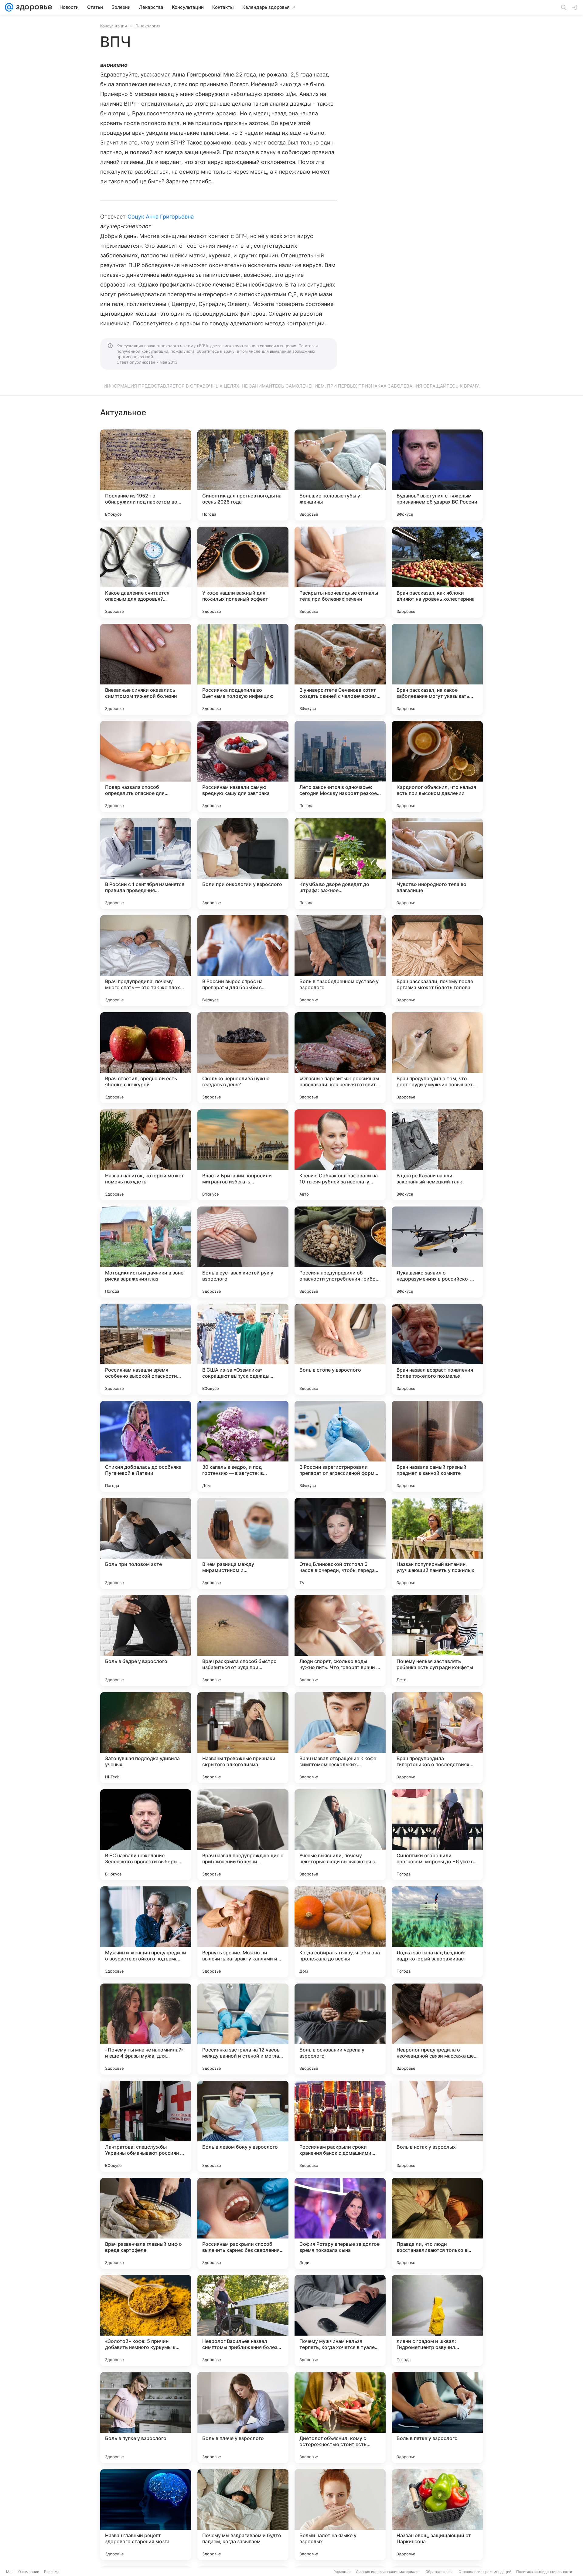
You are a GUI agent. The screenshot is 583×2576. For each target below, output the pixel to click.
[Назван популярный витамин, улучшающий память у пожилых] (437, 1543)
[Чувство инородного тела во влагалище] (437, 864)
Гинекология (148, 26)
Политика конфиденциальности (544, 2572)
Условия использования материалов (388, 2572)
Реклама (52, 2572)
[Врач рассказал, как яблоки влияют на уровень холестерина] (437, 572)
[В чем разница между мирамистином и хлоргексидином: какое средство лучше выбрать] (243, 1543)
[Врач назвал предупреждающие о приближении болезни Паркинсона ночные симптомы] (243, 1835)
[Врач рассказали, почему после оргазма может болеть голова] (437, 961)
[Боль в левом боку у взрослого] (243, 2126)
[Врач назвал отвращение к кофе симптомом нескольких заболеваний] (340, 1738)
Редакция (342, 2572)
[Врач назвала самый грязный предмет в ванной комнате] (437, 1446)
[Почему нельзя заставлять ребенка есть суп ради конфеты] (437, 1641)
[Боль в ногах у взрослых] (437, 2126)
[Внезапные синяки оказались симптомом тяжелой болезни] (146, 669)
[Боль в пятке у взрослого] (437, 2418)
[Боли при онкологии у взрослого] (243, 864)
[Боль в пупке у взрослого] (146, 2418)
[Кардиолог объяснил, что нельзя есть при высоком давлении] (437, 766)
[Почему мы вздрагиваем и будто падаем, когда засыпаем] (243, 2515)
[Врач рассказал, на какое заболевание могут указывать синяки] (437, 669)
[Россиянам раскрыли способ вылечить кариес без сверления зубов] (243, 2223)
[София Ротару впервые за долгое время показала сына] (340, 2223)
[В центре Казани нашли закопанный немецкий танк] (437, 1155)
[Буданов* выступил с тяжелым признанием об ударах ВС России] (437, 475)
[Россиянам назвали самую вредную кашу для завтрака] (243, 766)
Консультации (114, 26)
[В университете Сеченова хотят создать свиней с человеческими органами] (340, 669)
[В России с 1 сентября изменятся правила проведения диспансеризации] (146, 864)
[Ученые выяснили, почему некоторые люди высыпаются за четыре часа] (340, 1835)
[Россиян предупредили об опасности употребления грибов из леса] (340, 1252)
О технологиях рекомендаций (485, 2572)
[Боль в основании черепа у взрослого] (340, 2029)
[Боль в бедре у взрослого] (146, 1641)
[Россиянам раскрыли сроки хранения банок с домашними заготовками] (340, 2126)
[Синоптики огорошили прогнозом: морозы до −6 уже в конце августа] (437, 1835)
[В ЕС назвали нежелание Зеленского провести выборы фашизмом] (146, 1835)
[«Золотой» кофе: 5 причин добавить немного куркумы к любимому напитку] (146, 2320)
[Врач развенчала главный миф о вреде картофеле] (146, 2223)
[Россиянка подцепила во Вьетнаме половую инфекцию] (243, 669)
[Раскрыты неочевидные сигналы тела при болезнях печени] (340, 572)
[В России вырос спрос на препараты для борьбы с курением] (243, 961)
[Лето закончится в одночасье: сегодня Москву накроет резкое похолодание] (340, 766)
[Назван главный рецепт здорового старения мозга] (146, 2515)
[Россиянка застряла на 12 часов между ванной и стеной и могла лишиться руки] (243, 2029)
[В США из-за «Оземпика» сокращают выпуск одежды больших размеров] (243, 1349)
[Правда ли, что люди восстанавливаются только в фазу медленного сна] (437, 2223)
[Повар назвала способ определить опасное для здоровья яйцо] (146, 766)
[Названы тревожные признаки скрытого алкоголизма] (243, 1738)
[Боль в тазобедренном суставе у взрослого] (340, 961)
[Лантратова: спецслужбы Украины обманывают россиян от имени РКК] (146, 2126)
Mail (10, 2572)
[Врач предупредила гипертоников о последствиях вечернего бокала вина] (437, 1738)
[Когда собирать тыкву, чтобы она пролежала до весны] (340, 1932)
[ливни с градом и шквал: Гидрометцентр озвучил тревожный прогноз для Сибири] (437, 2320)
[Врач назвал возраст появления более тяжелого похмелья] (437, 1349)
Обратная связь (440, 2572)
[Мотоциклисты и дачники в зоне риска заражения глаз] (146, 1252)
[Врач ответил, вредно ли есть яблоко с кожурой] (146, 1058)
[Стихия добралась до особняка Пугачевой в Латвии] (146, 1446)
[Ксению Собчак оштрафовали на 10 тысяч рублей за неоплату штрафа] (340, 1155)
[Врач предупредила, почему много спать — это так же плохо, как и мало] (146, 961)
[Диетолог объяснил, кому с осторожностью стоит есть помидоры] (340, 2418)
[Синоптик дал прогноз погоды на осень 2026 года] (243, 475)
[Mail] (9, 7)
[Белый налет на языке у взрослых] (340, 2515)
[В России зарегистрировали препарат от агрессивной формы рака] (340, 1446)
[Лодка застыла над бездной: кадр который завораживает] (437, 1932)
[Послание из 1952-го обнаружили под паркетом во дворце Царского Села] (146, 475)
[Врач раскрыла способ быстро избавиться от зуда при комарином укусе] (243, 1641)
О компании (29, 2572)
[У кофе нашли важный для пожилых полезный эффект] (243, 572)
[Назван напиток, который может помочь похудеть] (146, 1155)
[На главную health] (33, 7)
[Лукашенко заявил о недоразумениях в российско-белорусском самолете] (437, 1252)
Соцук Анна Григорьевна (161, 217)
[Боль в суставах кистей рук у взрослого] (243, 1252)
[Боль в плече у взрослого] (243, 2418)
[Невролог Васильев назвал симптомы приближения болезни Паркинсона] (243, 2320)
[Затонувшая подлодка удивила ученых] (146, 1738)
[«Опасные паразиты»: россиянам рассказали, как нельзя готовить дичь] (340, 1058)
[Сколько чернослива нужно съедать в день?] (243, 1058)
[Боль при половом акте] (146, 1543)
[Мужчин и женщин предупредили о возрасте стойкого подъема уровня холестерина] (146, 1932)
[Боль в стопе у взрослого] (340, 1349)
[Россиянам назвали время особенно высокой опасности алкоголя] (146, 1349)
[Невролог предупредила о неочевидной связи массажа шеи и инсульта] (437, 2029)
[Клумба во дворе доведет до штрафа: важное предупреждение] (340, 864)
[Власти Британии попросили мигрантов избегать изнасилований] (243, 1155)
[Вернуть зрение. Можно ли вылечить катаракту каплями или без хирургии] (243, 1932)
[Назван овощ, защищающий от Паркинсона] (437, 2515)
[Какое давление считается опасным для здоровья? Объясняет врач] (146, 572)
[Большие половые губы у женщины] (340, 475)
